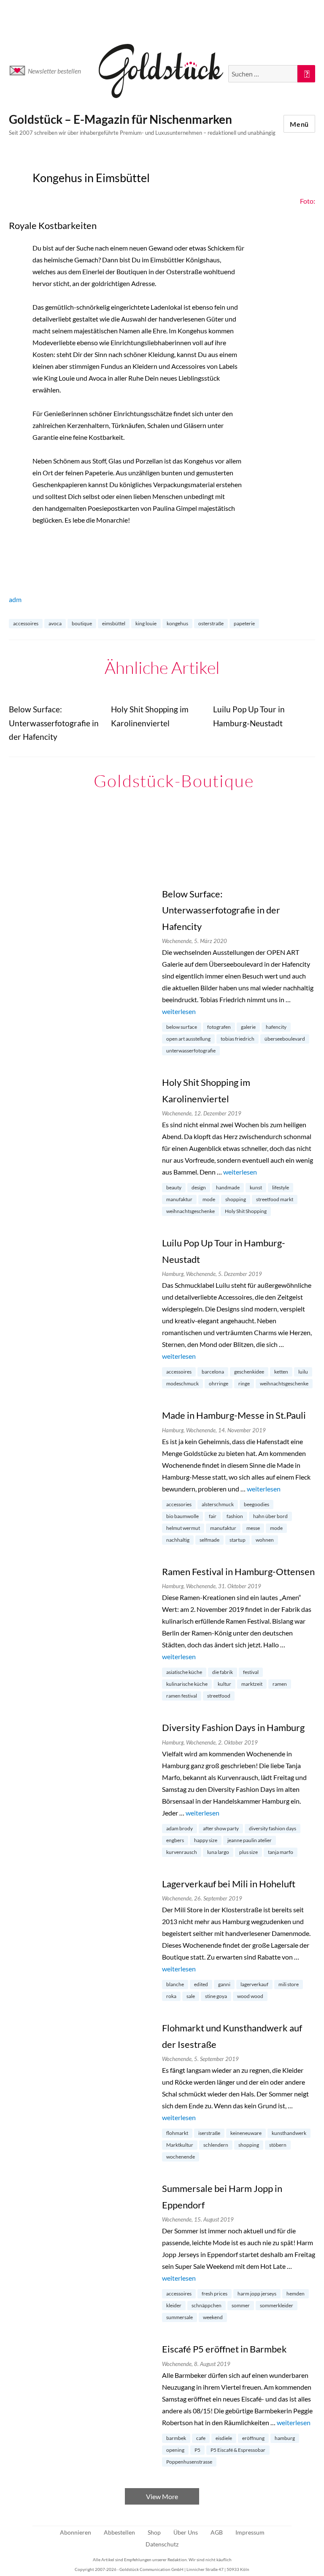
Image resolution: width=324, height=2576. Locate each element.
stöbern (278, 2145)
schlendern (216, 2145)
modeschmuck (182, 1383)
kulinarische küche (187, 1684)
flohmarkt (177, 2133)
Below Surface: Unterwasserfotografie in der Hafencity (221, 910)
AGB (217, 2532)
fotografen (219, 1027)
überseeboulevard (285, 1039)
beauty (174, 1187)
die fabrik (223, 1672)
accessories (179, 1504)
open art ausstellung (188, 1039)
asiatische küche (184, 1672)
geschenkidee (249, 1372)
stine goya (216, 1996)
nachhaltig (178, 1540)
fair (213, 1516)
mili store (289, 1984)
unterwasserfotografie (191, 1051)
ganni (224, 1984)
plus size (248, 1852)
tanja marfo (281, 1852)
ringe (244, 1383)
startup (238, 1540)
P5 (197, 2450)
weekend (213, 2317)
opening (175, 2450)
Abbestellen (119, 2532)
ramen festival (182, 1696)
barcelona (213, 1372)
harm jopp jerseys (257, 2294)
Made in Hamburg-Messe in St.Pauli (234, 1415)
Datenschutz (162, 2544)
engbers (175, 1840)
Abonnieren (76, 2532)
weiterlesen (179, 1011)
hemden (296, 2294)
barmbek (176, 2438)
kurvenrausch (182, 1852)
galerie (248, 1027)
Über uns (186, 2532)
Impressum (250, 2532)
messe (253, 1528)
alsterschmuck (218, 1504)
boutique (82, 623)
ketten (281, 1372)
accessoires (26, 623)
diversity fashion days (273, 1828)
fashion (235, 1516)
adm (15, 599)
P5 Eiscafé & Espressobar (238, 2450)
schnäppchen (207, 2305)
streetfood (219, 1696)
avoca (55, 623)
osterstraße (211, 623)
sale (191, 1996)
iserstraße (209, 2133)
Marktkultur (180, 2145)
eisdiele (224, 2438)
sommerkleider (277, 2305)
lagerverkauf (254, 1984)
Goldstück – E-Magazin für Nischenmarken (120, 119)
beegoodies (256, 1504)
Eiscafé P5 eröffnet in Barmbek (224, 2349)
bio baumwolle (182, 1516)
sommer (241, 2305)
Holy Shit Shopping (246, 1211)
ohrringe (219, 1383)
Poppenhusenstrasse (189, 2462)
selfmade (209, 1540)
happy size (206, 1840)
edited (201, 1984)
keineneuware (246, 2133)
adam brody (180, 1828)
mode (209, 1199)
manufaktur (179, 1199)
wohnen (265, 1540)
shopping (236, 1199)
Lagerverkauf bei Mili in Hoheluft (229, 1884)
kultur (224, 1684)
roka (171, 1996)
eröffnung (253, 2438)
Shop (154, 2532)
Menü (299, 124)
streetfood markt (275, 1199)
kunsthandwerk (289, 2133)
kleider (174, 2305)
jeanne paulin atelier (250, 1840)
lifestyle (281, 1187)
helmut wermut (183, 1528)
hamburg (285, 2438)
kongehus (177, 623)
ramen (280, 1684)
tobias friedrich (238, 1039)
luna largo (218, 1852)
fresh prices (215, 2294)
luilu (303, 1372)
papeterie (244, 623)
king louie (146, 623)
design (199, 1187)
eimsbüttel (114, 623)
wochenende (181, 2157)
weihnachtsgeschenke (190, 1211)
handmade (228, 1187)
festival (251, 1672)
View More (162, 2496)
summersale (180, 2317)
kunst (256, 1187)
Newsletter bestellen (54, 71)
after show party (221, 1828)
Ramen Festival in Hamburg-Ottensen (238, 1571)
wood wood (250, 1996)
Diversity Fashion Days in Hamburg (233, 1727)
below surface (182, 1027)
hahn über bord (270, 1516)
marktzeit (252, 1684)
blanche (175, 1984)
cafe (201, 2438)
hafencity (276, 1027)
